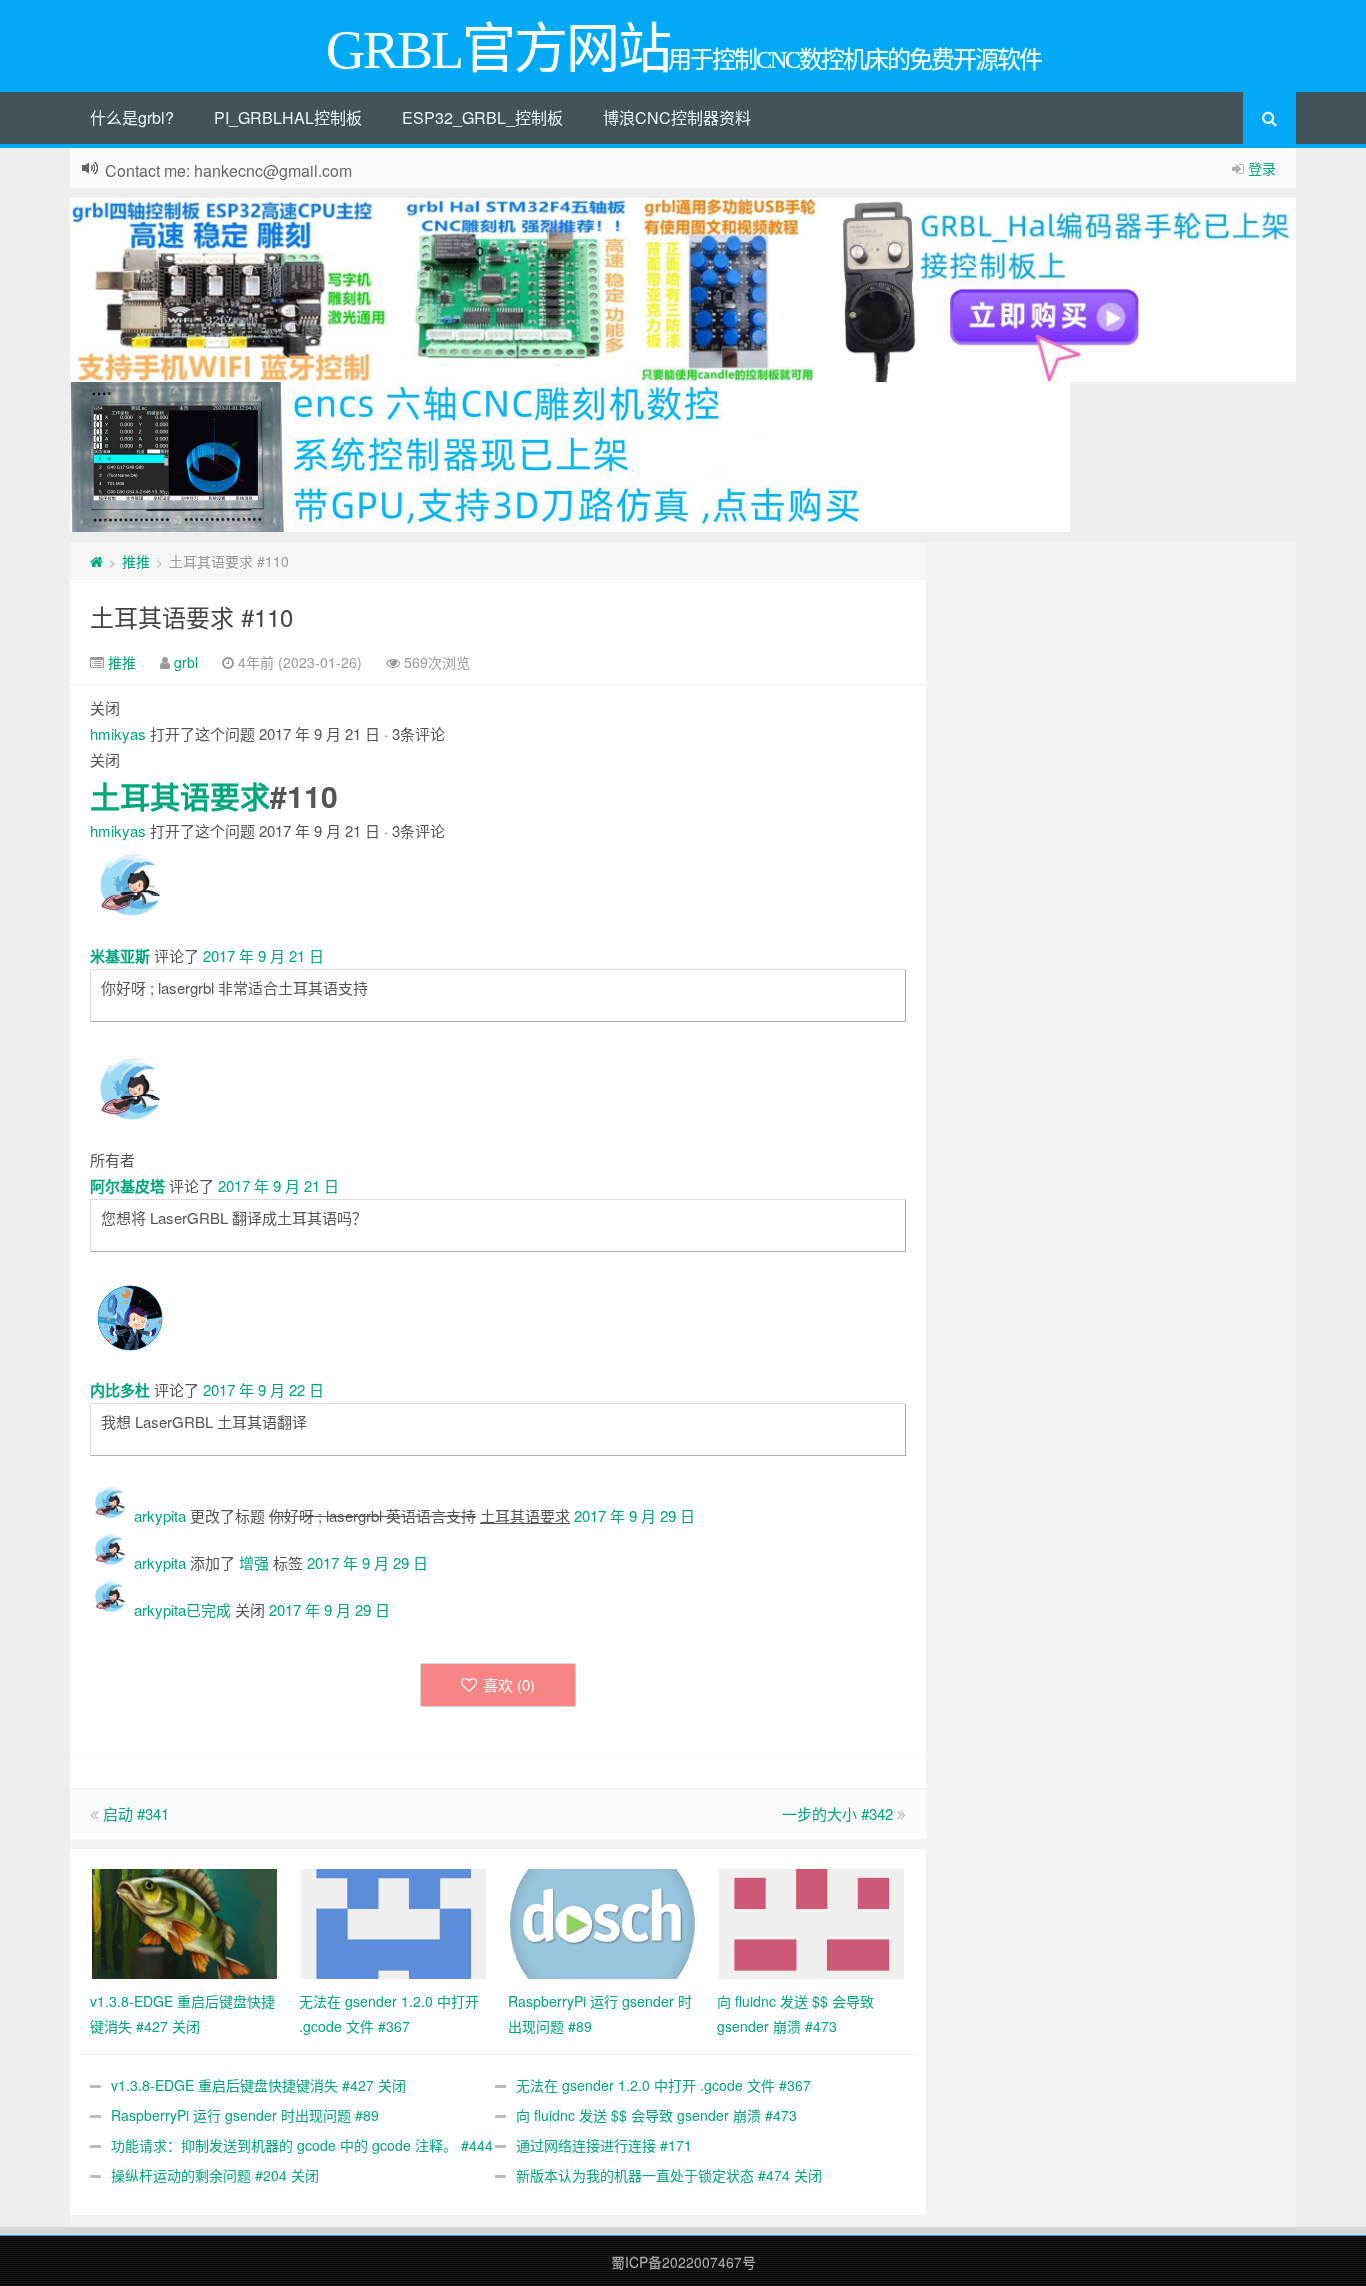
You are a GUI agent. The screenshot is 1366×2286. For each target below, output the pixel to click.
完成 (216, 1609)
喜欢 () (509, 1684)
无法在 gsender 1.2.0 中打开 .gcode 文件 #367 (663, 2085)
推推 (136, 561)
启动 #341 (136, 1813)
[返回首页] (96, 561)
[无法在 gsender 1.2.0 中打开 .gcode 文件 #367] (393, 1922)
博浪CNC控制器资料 (677, 117)
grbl (186, 662)
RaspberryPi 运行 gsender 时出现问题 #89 (245, 2115)
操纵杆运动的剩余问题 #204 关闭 (215, 2175)
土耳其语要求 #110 (191, 616)
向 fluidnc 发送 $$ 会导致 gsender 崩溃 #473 (656, 2115)
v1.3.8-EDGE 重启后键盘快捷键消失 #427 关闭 (258, 2085)
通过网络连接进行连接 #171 (604, 2145)
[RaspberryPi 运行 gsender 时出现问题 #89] (602, 1922)
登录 (1262, 168)
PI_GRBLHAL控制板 (288, 117)
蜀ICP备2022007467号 (683, 2262)
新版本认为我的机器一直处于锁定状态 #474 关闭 (669, 2175)
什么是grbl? (132, 117)
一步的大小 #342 (837, 1813)
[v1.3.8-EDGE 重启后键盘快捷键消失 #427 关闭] (184, 1922)
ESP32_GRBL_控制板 (482, 117)
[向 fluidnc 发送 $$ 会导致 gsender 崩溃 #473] (811, 1922)
